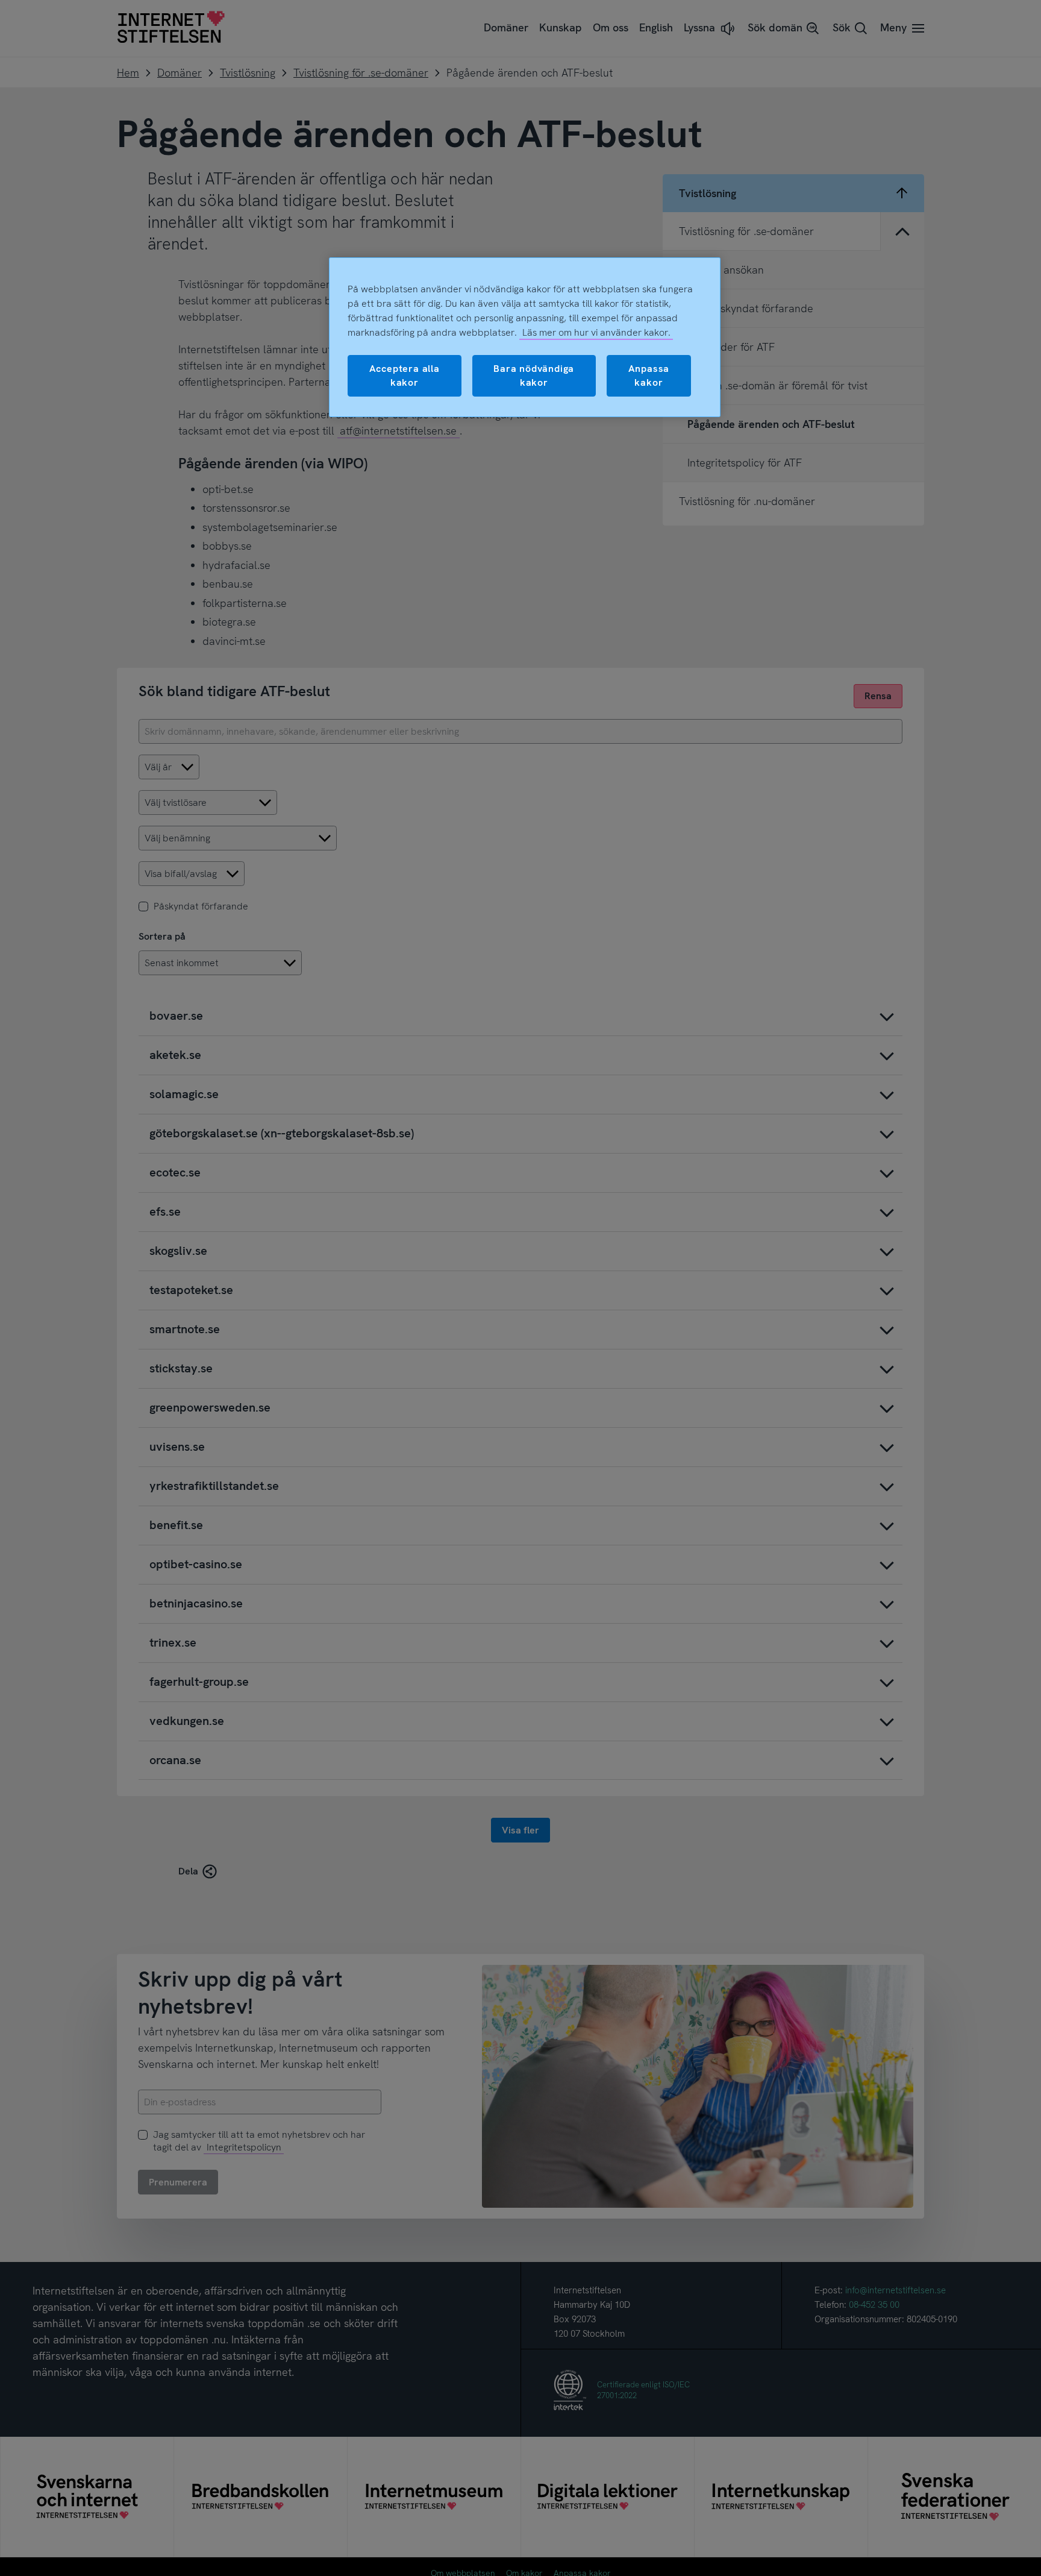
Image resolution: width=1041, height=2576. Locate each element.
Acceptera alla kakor (405, 375)
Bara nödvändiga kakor (534, 375)
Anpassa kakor (649, 375)
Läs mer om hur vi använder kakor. (596, 332)
